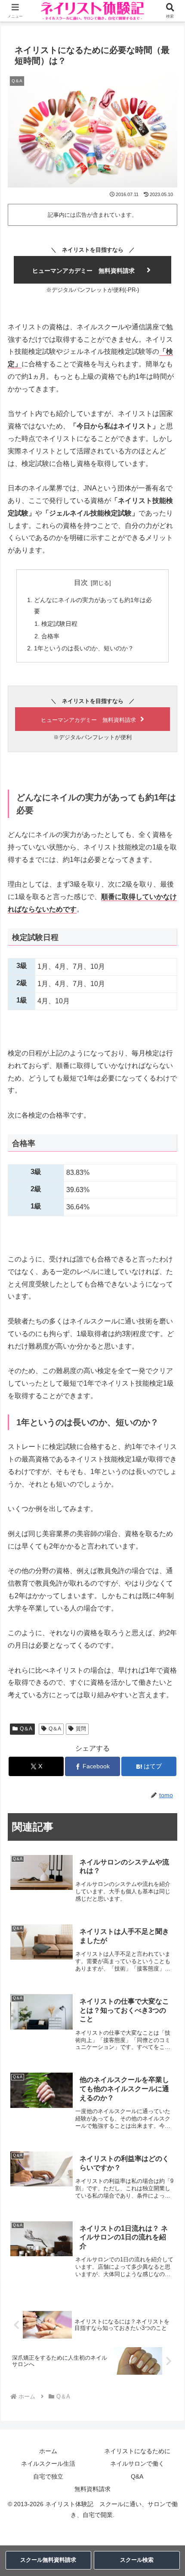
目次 (81, 582)
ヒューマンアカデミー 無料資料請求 (83, 271)
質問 (81, 1729)
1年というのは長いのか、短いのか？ (84, 648)
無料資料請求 (92, 2489)
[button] (167, 1628)
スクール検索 (137, 2560)
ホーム (48, 2451)
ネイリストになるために (137, 2451)
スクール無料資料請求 (48, 2560)
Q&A (137, 2476)
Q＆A (26, 1729)
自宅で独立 (48, 2476)
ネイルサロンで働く (137, 2464)
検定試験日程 (59, 624)
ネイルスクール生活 (48, 2464)
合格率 (50, 636)
